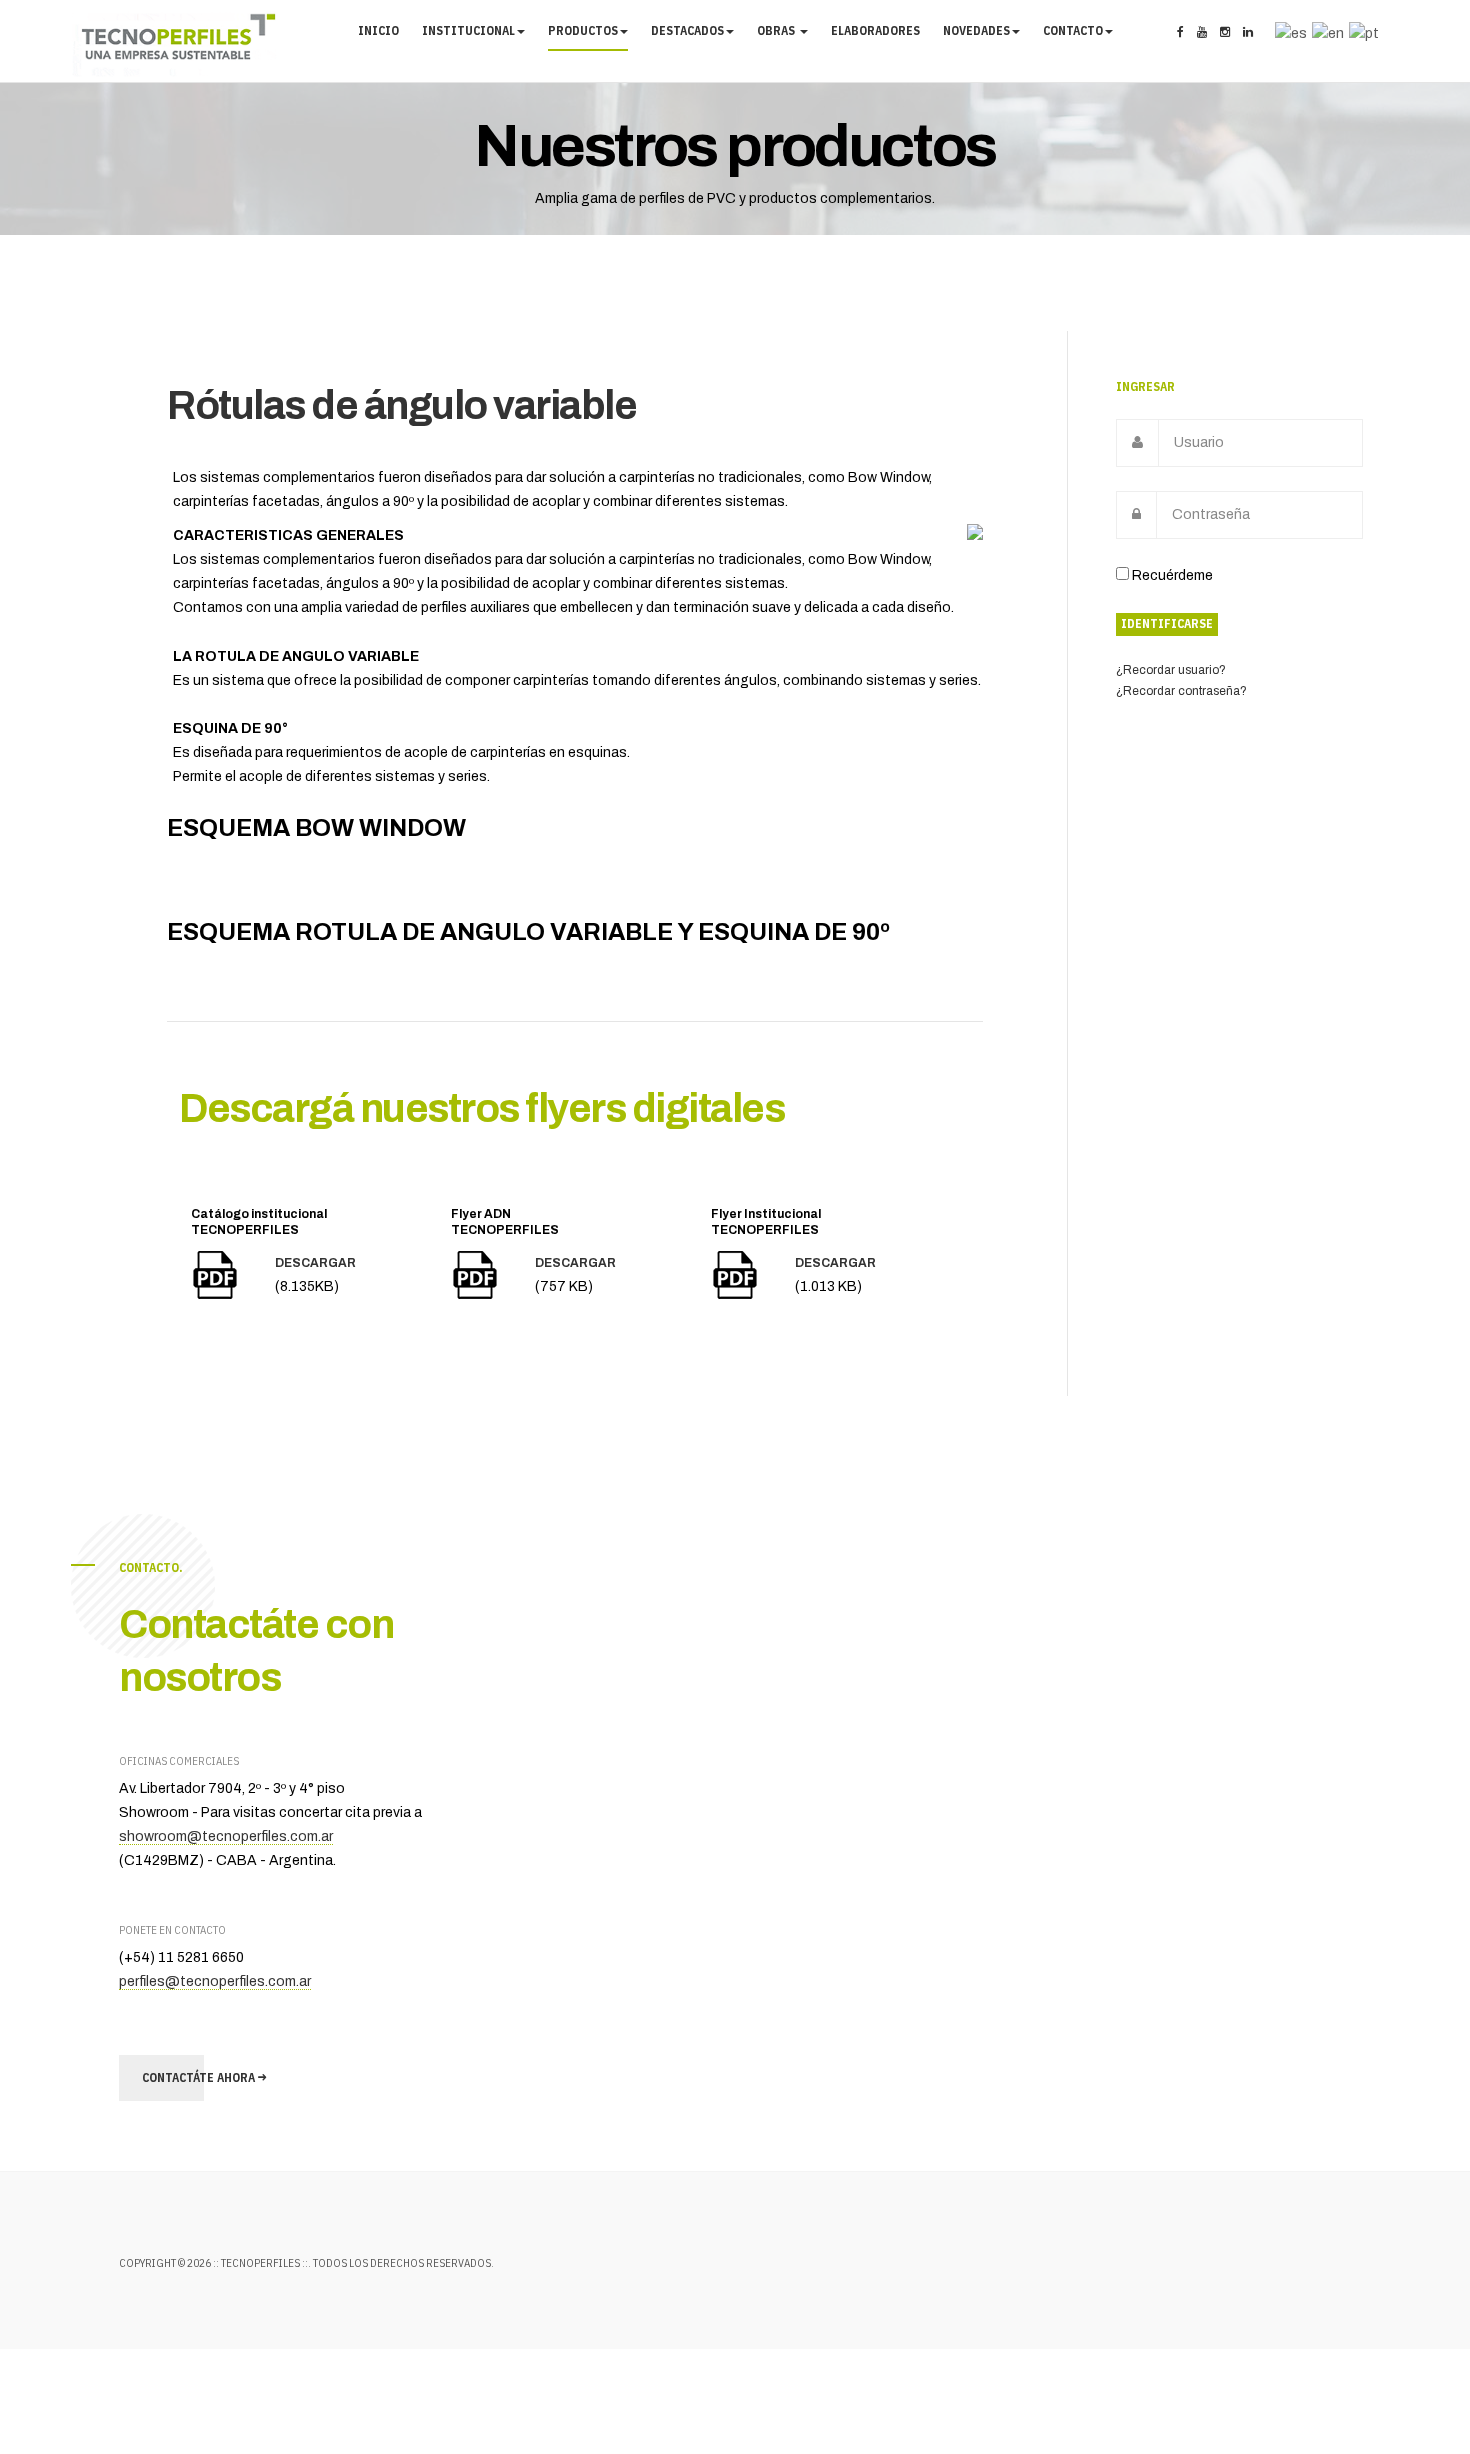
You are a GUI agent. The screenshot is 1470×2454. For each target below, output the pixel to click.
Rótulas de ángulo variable (401, 405)
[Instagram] (1225, 32)
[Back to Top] (1398, 2382)
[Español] (1288, 32)
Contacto (1073, 30)
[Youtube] (1202, 32)
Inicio (378, 30)
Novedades (976, 30)
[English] (1325, 32)
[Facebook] (1180, 32)
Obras (777, 30)
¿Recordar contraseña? (1181, 691)
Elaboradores (875, 30)
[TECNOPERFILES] (175, 45)
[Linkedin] (1248, 32)
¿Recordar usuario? (1171, 670)
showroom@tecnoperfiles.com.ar (226, 1836)
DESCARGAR (315, 1263)
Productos (583, 30)
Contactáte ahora (200, 2077)
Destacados (687, 30)
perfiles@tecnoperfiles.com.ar (215, 1981)
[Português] (1361, 32)
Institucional (468, 30)
